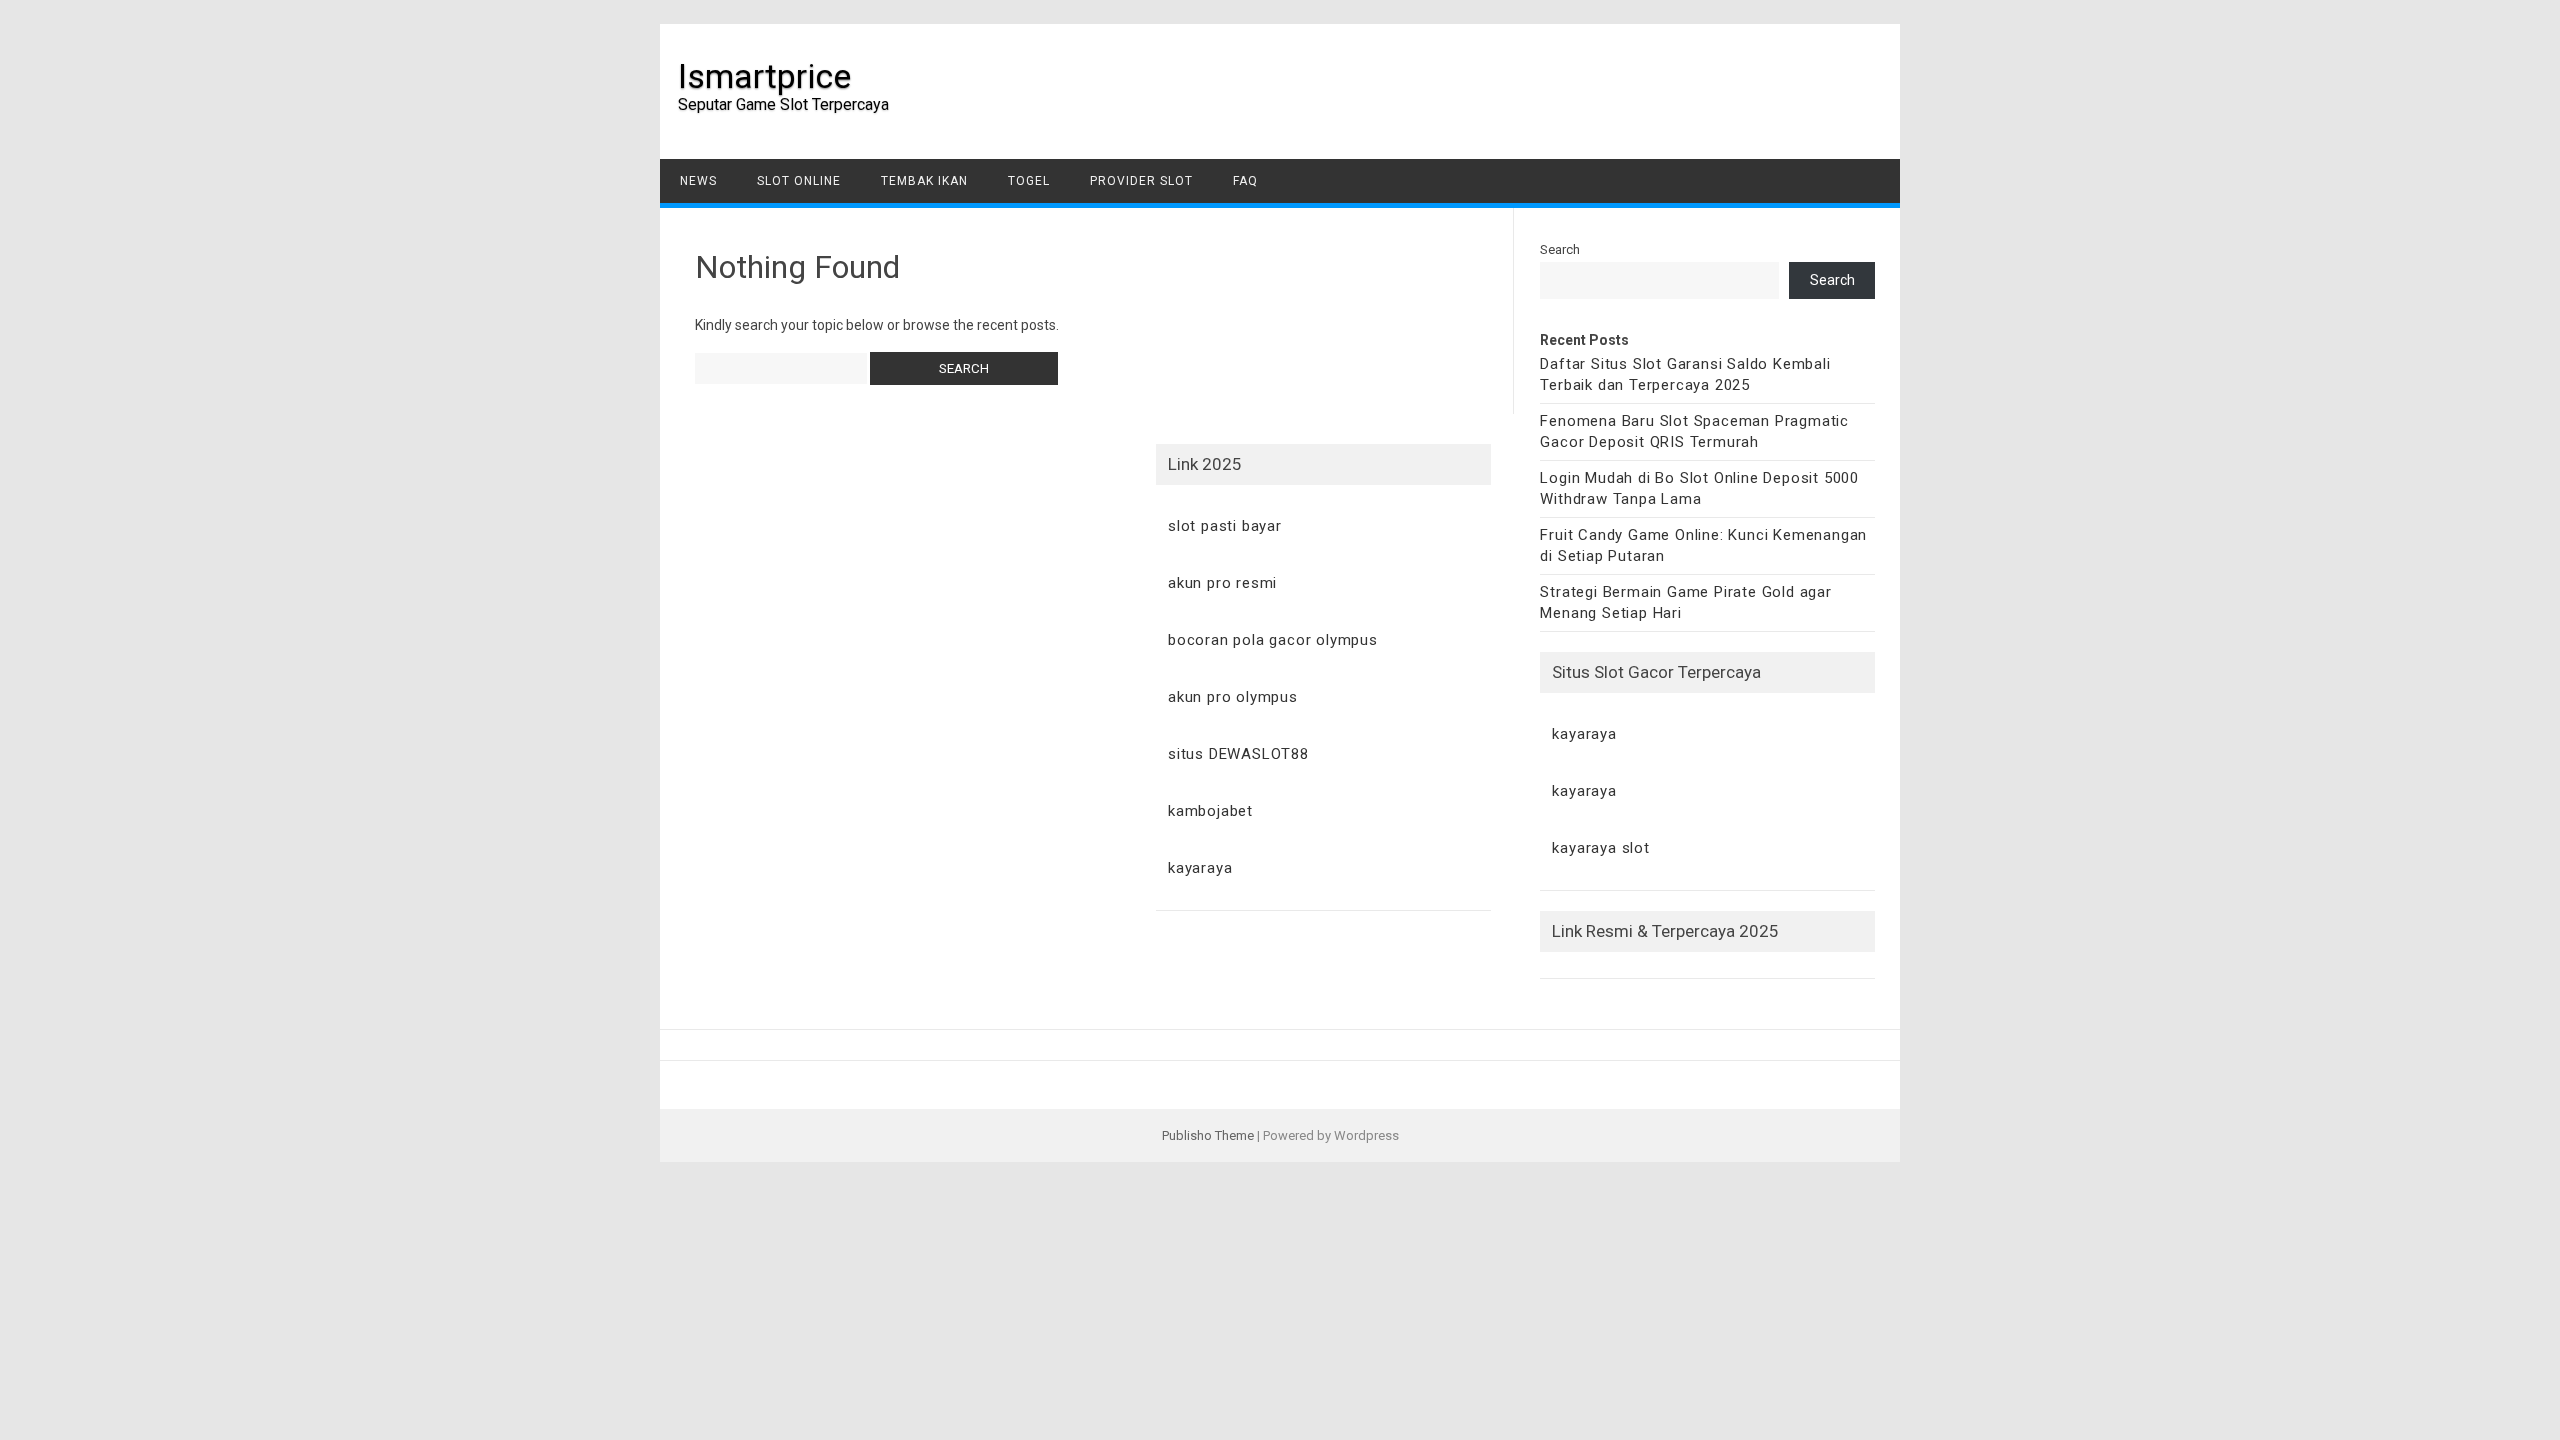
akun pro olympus (1233, 697)
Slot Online (799, 181)
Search (1560, 249)
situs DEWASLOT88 (1238, 754)
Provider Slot (1141, 181)
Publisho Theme (1208, 1135)
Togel (1029, 181)
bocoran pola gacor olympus (1273, 640)
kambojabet (1210, 811)
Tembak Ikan (924, 181)
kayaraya (1584, 734)
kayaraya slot (1600, 848)
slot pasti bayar (1225, 526)
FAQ (1245, 181)
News (698, 181)
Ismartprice (764, 76)
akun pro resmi (1222, 583)
